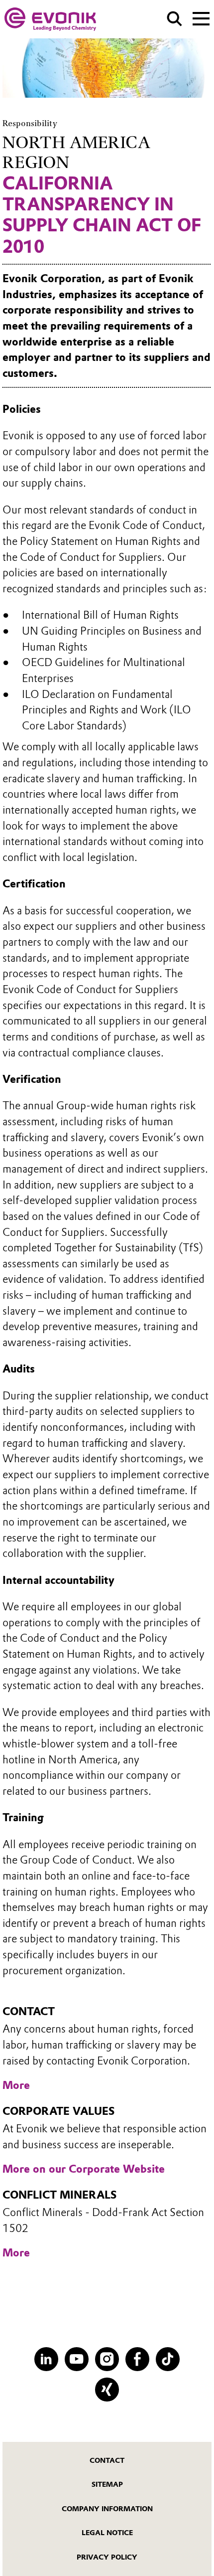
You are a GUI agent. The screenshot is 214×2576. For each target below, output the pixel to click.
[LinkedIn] (46, 2359)
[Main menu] (201, 17)
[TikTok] (167, 2359)
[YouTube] (76, 2359)
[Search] (174, 19)
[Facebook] (137, 2359)
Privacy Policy (107, 2557)
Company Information (107, 2509)
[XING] (107, 2389)
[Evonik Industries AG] (50, 19)
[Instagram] (107, 2359)
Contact (107, 2460)
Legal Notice (107, 2533)
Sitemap (107, 2484)
